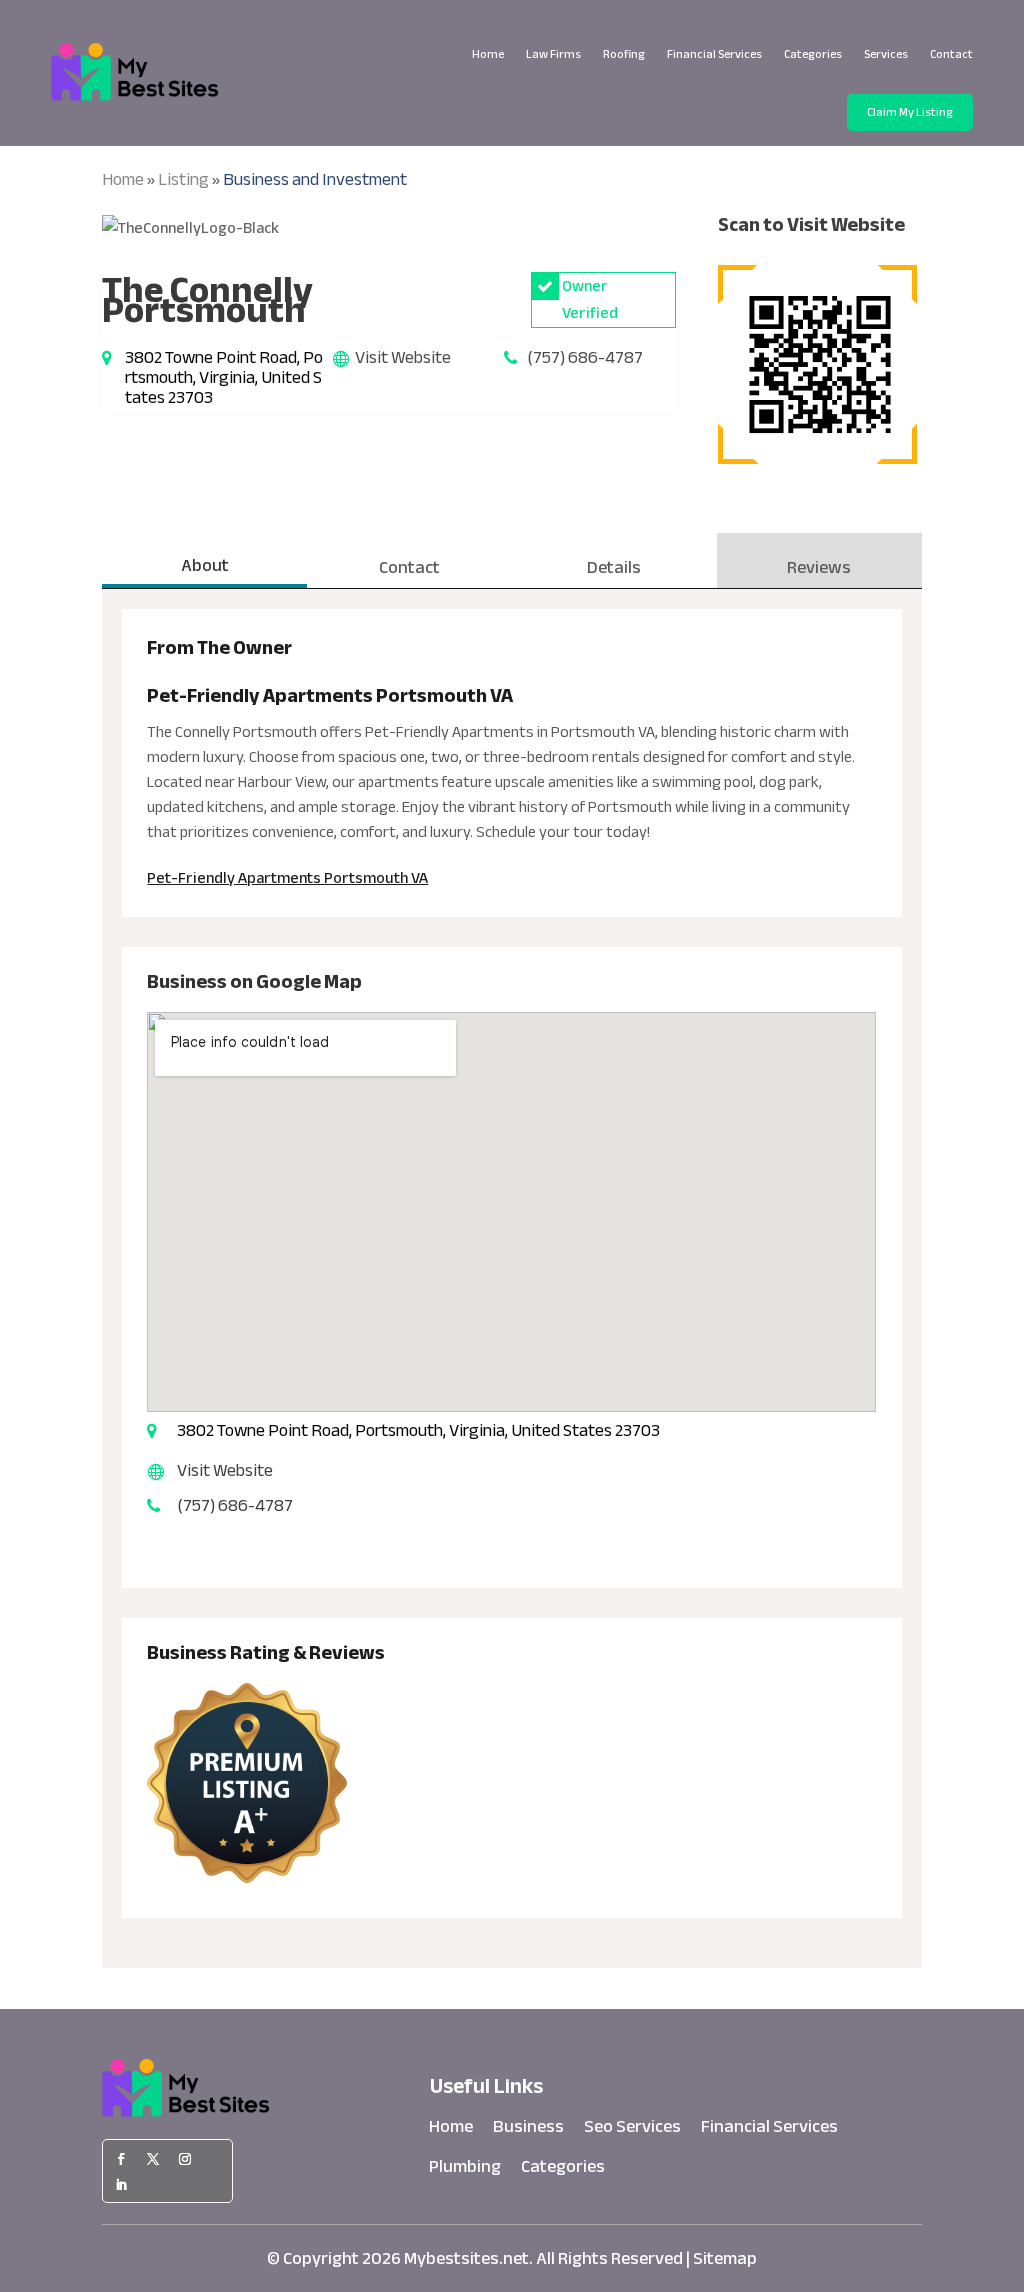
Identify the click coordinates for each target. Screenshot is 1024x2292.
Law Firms (553, 54)
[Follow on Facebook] (121, 2159)
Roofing (624, 54)
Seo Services (632, 2131)
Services (886, 54)
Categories (813, 54)
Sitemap (725, 2258)
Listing (183, 179)
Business (528, 2131)
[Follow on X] (153, 2159)
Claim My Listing (910, 112)
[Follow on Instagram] (185, 2159)
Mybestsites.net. (468, 2258)
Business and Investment (315, 179)
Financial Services (714, 54)
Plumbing (465, 2171)
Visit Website (403, 357)
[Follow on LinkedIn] (121, 2185)
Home (488, 54)
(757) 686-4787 (585, 357)
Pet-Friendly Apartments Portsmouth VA (287, 878)
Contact (951, 54)
